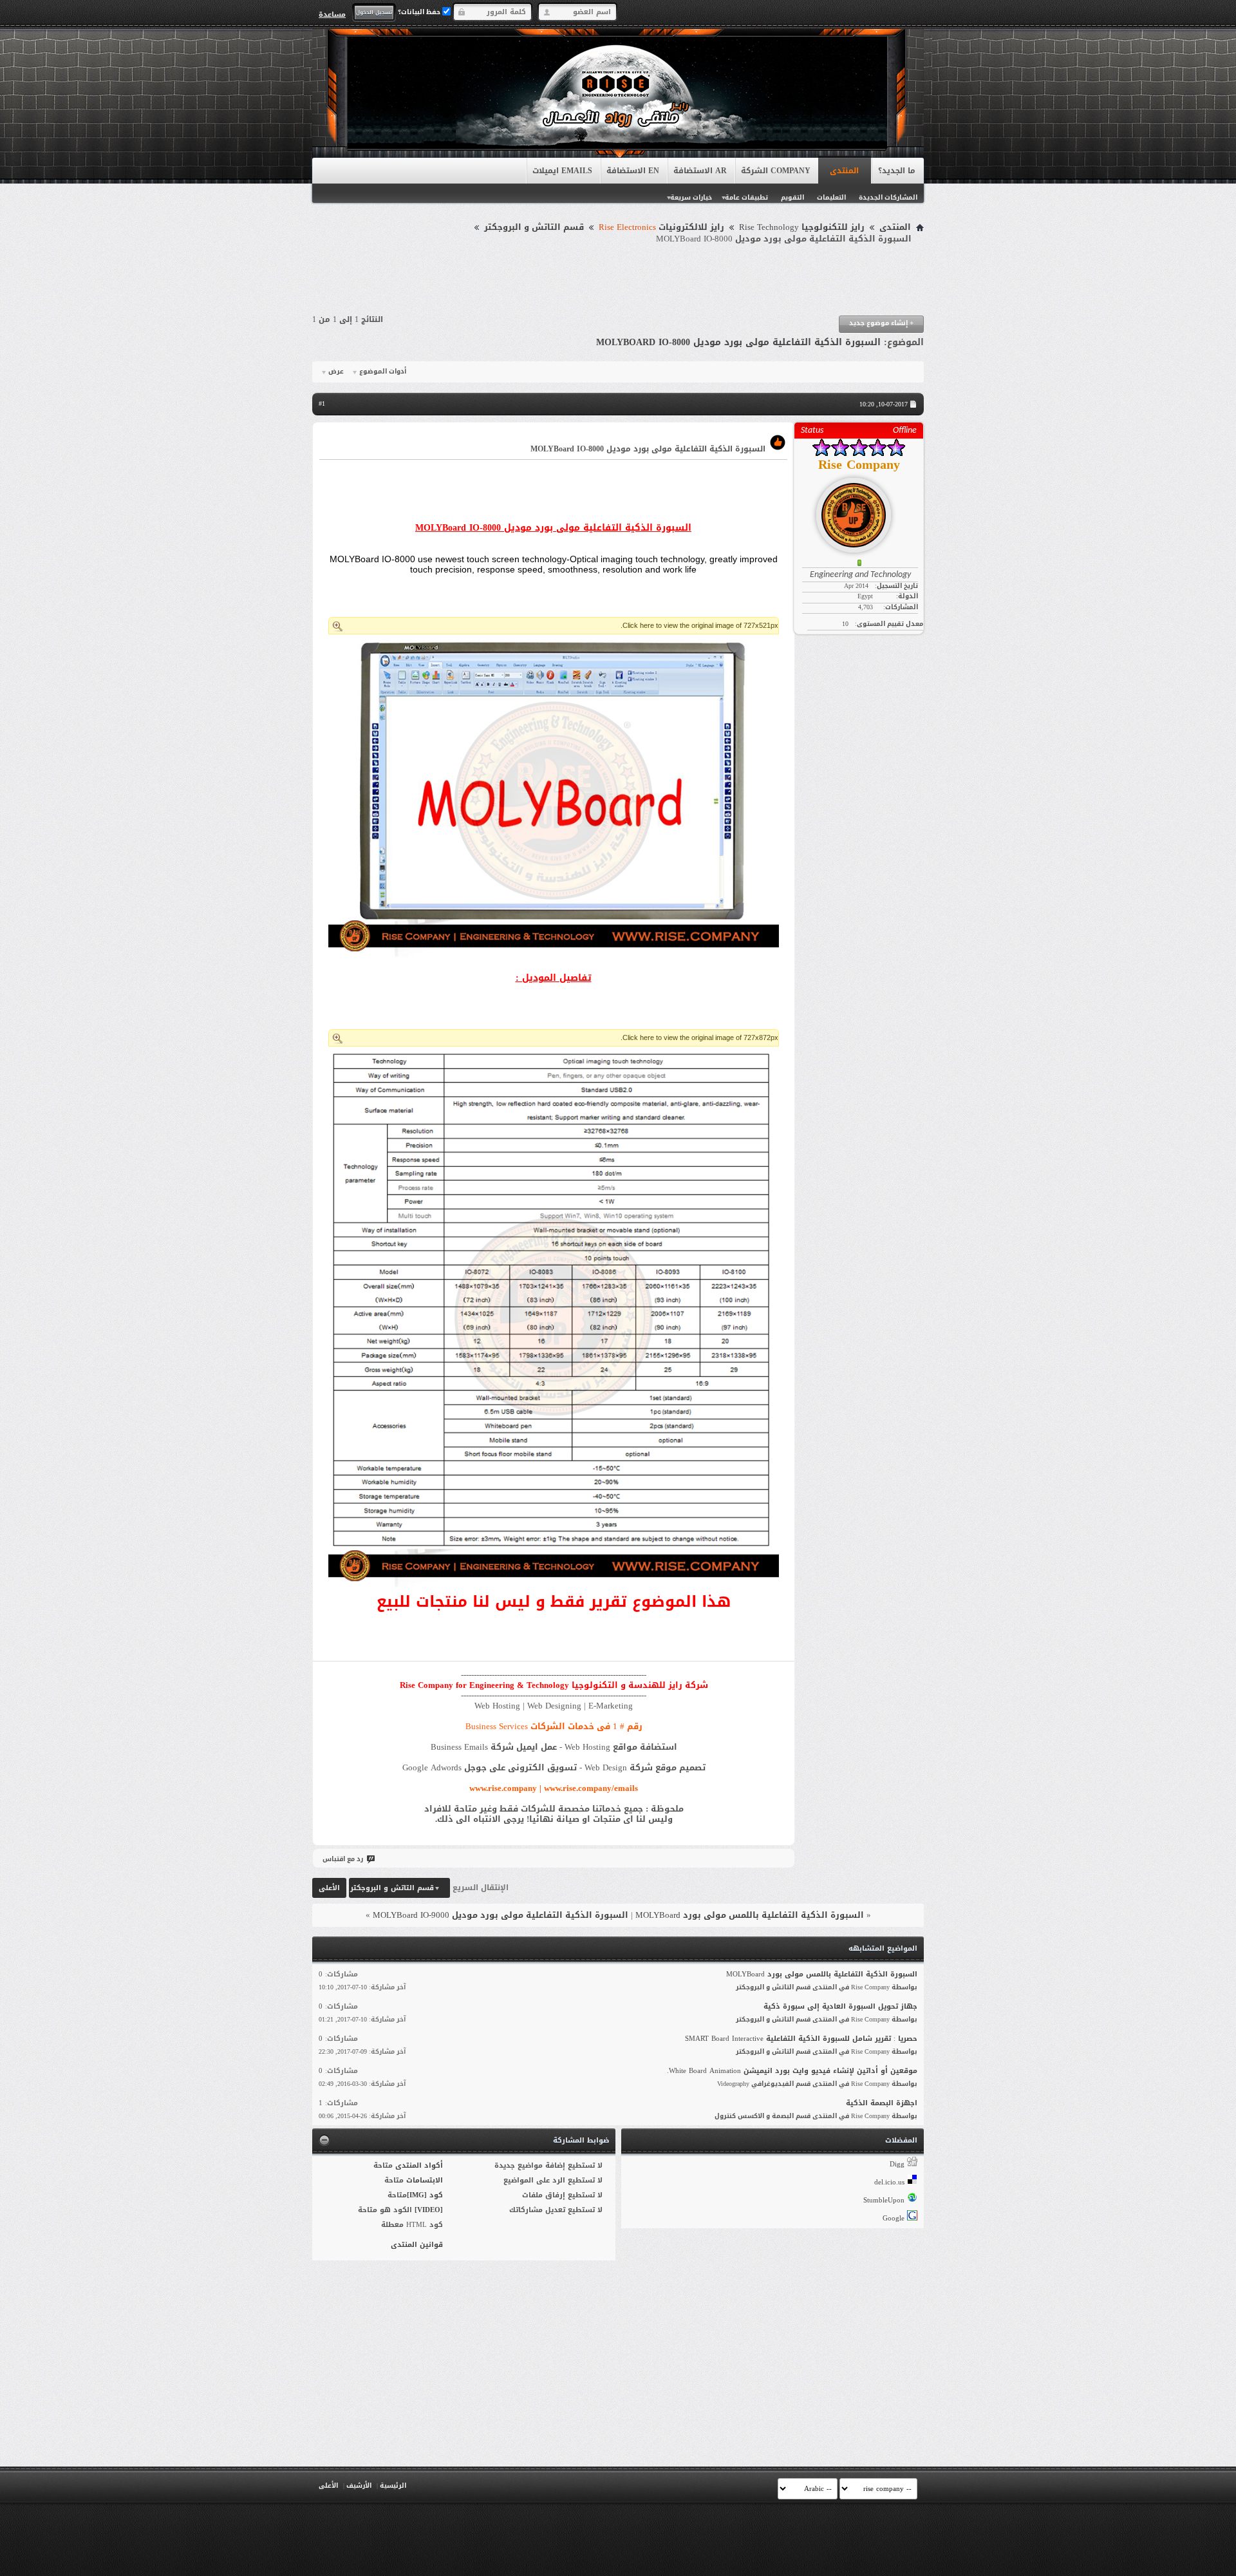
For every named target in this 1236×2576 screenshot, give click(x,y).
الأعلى (329, 1888)
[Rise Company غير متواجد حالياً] (859, 510)
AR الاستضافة (700, 171)
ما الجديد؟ (897, 171)
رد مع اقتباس (343, 1859)
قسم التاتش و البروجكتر (534, 227)
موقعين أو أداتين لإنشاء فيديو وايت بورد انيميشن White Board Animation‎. (792, 2071)
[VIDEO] (429, 2210)
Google (894, 2218)
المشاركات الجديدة (888, 197)
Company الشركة (776, 171)
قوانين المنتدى (417, 2245)
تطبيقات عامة (746, 197)
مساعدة (332, 14)
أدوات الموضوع (383, 372)
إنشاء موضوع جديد (881, 323)
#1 (322, 403)
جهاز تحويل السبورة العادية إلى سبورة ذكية (840, 2006)
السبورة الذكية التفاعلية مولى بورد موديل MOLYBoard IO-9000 (501, 1915)
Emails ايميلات (562, 171)
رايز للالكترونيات (661, 227)
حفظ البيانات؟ (420, 12)
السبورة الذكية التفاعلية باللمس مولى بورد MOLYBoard (750, 1915)
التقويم (792, 197)
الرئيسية (393, 2486)
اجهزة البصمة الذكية (882, 2103)
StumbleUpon (884, 2200)
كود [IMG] (425, 2195)
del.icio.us (889, 2182)
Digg (897, 2164)
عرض (336, 372)
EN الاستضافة (633, 171)
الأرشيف (359, 2486)
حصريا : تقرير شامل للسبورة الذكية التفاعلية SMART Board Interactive (801, 2039)
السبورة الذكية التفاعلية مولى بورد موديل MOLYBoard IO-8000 (738, 342)
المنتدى (844, 171)
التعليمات (831, 197)
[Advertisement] (618, 280)
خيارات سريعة (691, 197)
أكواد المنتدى (419, 2165)
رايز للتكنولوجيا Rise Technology (802, 227)
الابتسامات (425, 2180)
